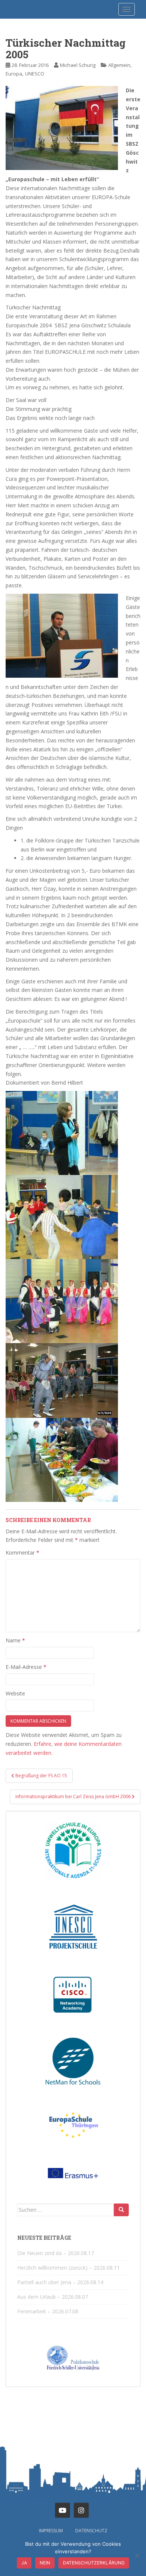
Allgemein (119, 65)
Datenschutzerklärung (94, 2563)
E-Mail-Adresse (26, 1667)
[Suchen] (121, 2210)
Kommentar (22, 1553)
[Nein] (137, 2555)
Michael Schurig (78, 65)
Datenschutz (91, 2531)
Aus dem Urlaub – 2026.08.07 (53, 2297)
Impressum (51, 2531)
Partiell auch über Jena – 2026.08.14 (60, 2282)
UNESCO (35, 74)
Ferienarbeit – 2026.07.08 (48, 2311)
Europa (14, 74)
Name (15, 1640)
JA (24, 2563)
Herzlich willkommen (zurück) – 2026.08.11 (69, 2268)
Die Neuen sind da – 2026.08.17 (56, 2253)
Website (15, 1693)
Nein (45, 2563)
